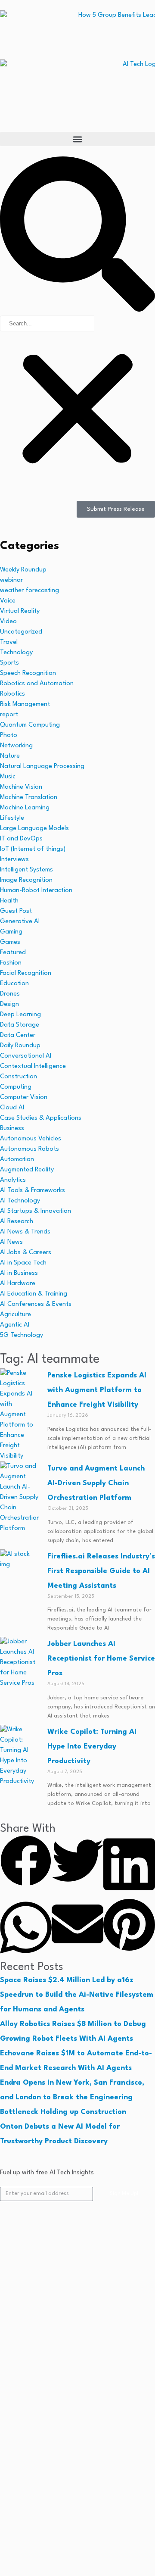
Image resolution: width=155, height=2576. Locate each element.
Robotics (12, 694)
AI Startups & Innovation (36, 1211)
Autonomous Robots (29, 1149)
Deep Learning (20, 1015)
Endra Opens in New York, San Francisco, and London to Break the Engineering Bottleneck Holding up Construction (72, 2097)
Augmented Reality (27, 1170)
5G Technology (22, 1335)
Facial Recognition (26, 973)
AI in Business (19, 1273)
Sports (9, 663)
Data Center (18, 1035)
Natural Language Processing (42, 767)
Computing (16, 1087)
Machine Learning (25, 808)
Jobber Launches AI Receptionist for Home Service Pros (101, 1659)
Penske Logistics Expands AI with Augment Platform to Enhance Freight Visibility (97, 1390)
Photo (9, 735)
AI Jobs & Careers (26, 1253)
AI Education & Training (34, 1294)
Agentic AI (15, 1325)
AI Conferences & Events (36, 1304)
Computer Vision (24, 1098)
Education (14, 984)
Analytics (13, 1180)
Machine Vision (21, 787)
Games (10, 942)
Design (9, 1004)
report (9, 715)
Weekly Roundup (23, 570)
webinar (11, 580)
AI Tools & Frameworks (33, 1191)
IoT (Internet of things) (33, 849)
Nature (10, 756)
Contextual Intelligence (33, 1066)
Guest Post (16, 911)
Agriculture (15, 1315)
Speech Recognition (28, 673)
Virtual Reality (20, 611)
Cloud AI (12, 1108)
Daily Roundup (20, 1046)
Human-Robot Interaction (36, 891)
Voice (8, 601)
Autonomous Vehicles (31, 1139)
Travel (9, 642)
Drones (10, 994)
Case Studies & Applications (41, 1118)
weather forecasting (29, 591)
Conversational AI (26, 1056)
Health (9, 901)
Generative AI (20, 922)
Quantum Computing (30, 725)
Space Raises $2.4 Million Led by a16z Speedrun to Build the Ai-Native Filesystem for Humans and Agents (77, 1995)
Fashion (11, 963)
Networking (16, 746)
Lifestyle (12, 818)
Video (8, 622)
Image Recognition (26, 880)
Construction (19, 1077)
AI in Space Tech (23, 1263)
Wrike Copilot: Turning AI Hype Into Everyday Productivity (92, 1747)
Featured (13, 953)
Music (8, 777)
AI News (11, 1242)
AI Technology (20, 1201)
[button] (77, 139)
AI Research (17, 1222)
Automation (17, 1160)
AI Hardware (18, 1284)
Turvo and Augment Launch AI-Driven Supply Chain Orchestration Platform (96, 1483)
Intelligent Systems (26, 870)
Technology (16, 653)
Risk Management (25, 704)
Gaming (11, 932)
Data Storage (20, 1025)
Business (12, 1129)
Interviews (14, 860)
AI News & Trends (25, 1232)
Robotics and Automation (37, 684)
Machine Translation (29, 798)
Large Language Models (34, 829)
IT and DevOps (21, 839)
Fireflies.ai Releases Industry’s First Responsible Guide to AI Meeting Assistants (101, 1571)
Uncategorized (21, 632)
